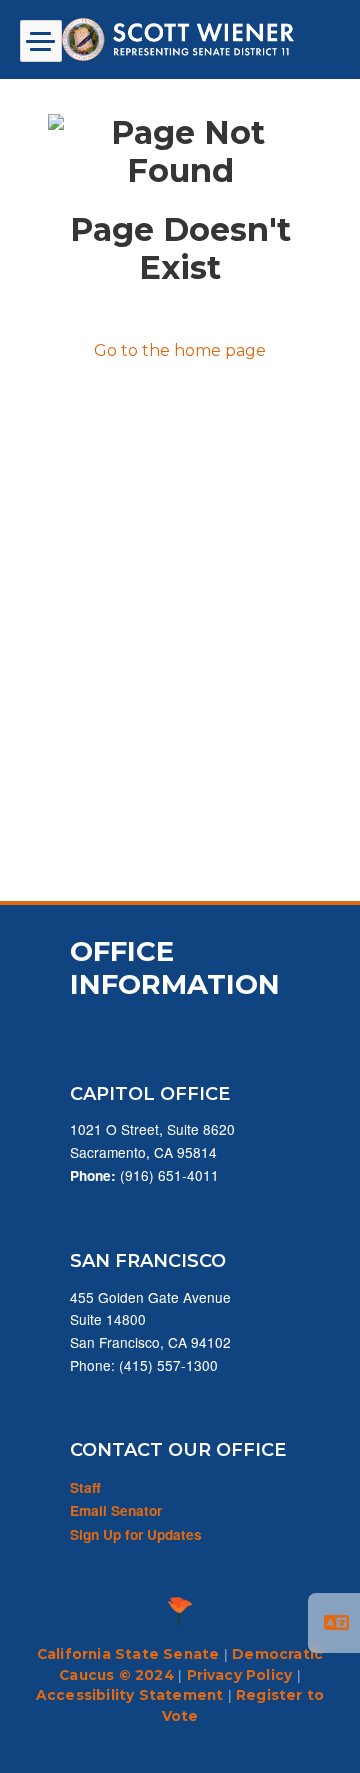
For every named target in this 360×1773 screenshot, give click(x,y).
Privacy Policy (240, 1675)
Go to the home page (180, 350)
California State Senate (128, 1654)
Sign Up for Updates (136, 1534)
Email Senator (116, 1510)
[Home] (180, 39)
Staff (85, 1487)
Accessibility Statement (130, 1695)
